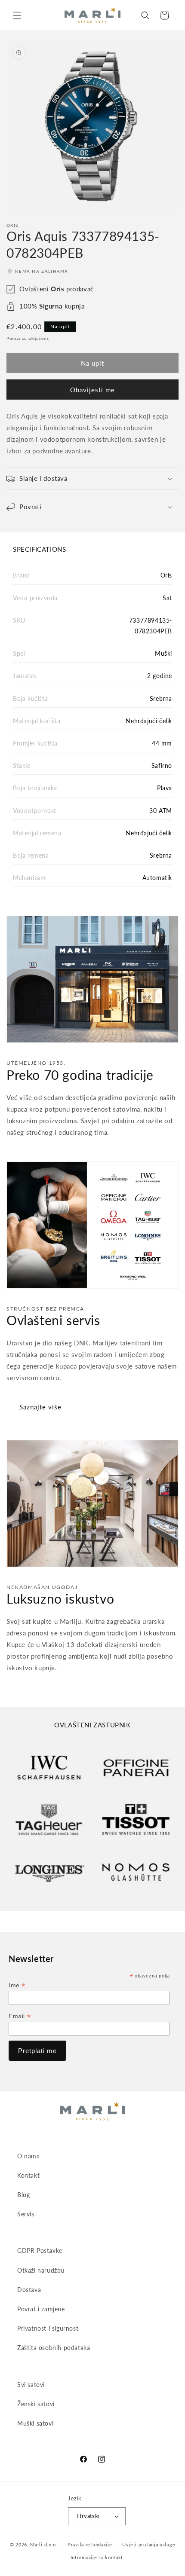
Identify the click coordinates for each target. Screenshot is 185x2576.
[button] (17, 15)
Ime (17, 1985)
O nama (29, 2156)
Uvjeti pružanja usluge (149, 2544)
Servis (26, 2214)
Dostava (29, 2290)
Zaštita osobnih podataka (54, 2348)
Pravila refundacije (90, 2544)
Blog (23, 2195)
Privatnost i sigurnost (48, 2328)
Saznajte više (40, 1407)
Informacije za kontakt (97, 2557)
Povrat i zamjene (41, 2309)
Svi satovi (31, 2385)
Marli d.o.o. (44, 2544)
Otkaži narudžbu (41, 2270)
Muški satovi (35, 2423)
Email (20, 2016)
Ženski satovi (36, 2404)
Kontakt (28, 2175)
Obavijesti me (92, 390)
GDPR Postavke (40, 2251)
